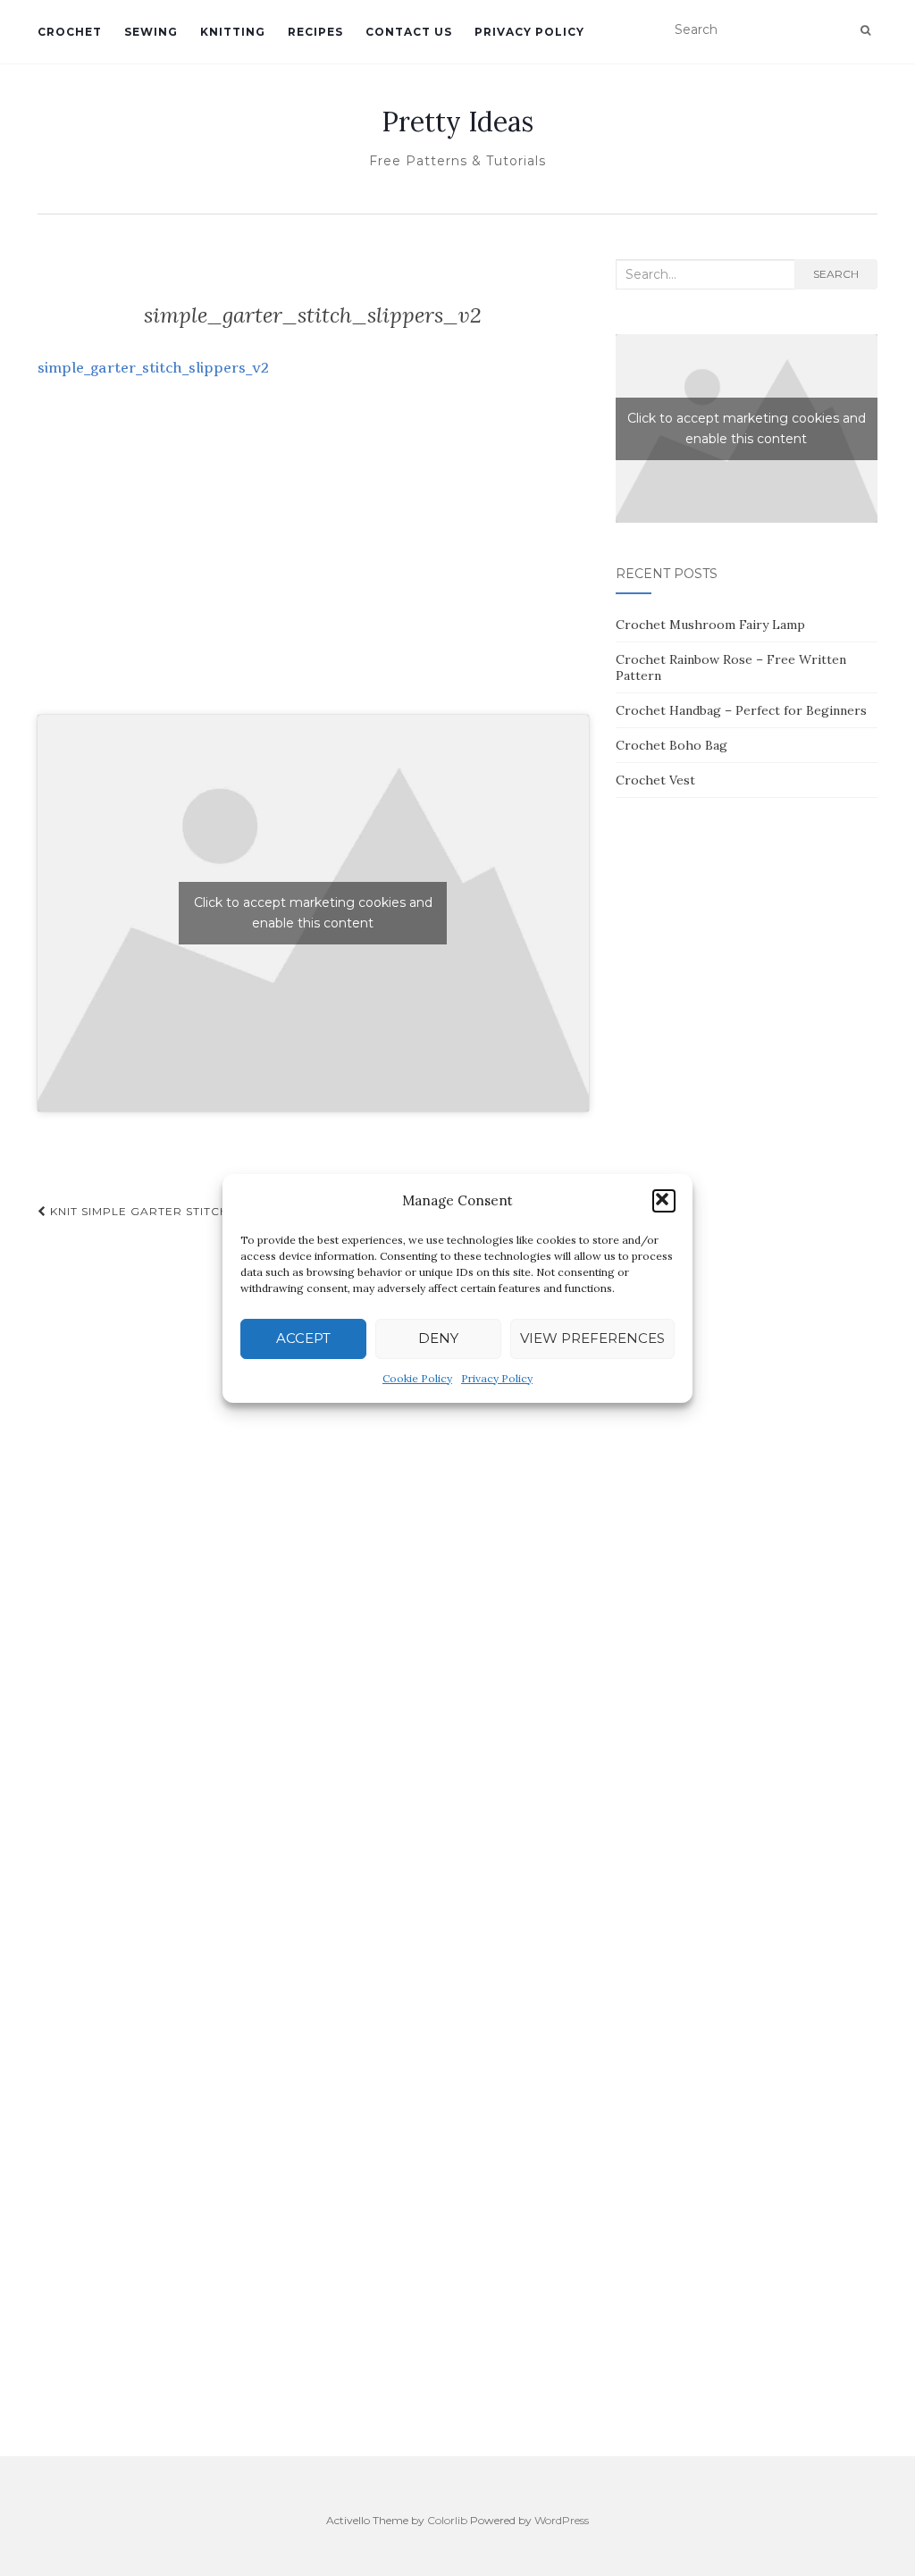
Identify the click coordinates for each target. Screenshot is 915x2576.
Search (836, 274)
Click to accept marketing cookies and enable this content (313, 913)
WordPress (562, 2520)
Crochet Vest (655, 780)
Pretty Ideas (457, 122)
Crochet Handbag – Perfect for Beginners (741, 710)
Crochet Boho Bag (672, 745)
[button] (664, 1201)
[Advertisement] (313, 565)
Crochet (70, 32)
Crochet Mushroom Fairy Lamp (710, 625)
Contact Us (409, 32)
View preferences (592, 1338)
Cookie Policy (417, 1378)
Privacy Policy (497, 1378)
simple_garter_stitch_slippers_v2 (153, 368)
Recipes (315, 32)
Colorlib (447, 2520)
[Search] (865, 30)
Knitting (233, 32)
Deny (438, 1338)
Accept (303, 1338)
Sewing (151, 32)
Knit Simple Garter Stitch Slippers (169, 1211)
